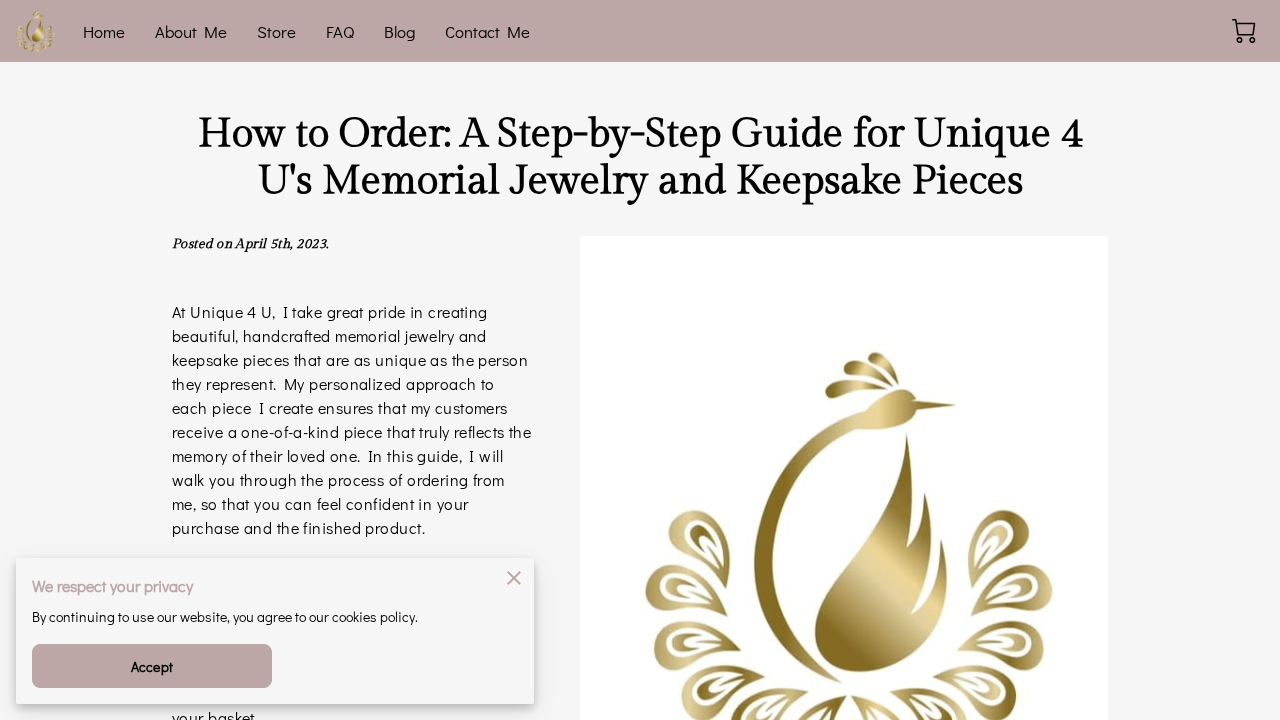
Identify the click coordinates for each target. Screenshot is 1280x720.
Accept (152, 666)
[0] (1244, 31)
